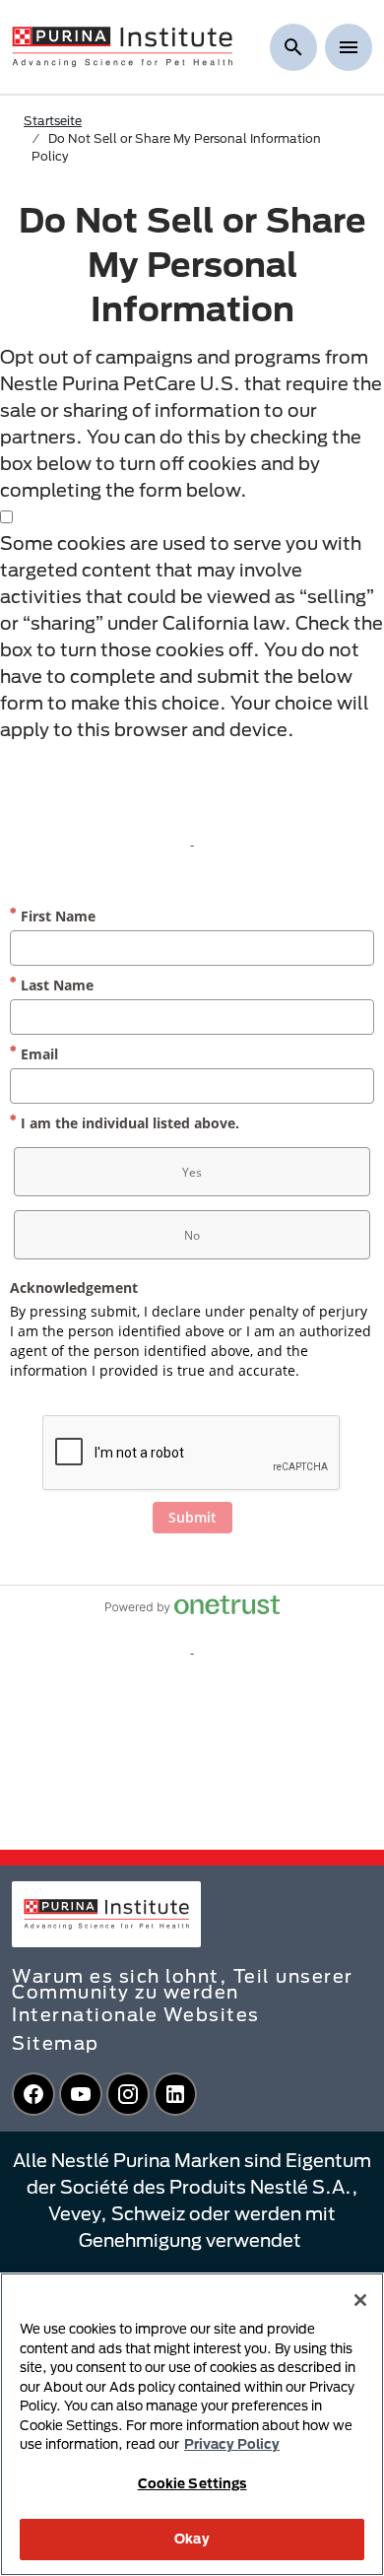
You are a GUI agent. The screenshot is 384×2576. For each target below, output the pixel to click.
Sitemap (56, 2043)
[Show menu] (349, 47)
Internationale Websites (136, 2014)
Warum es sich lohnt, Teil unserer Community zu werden (183, 1984)
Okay (192, 2539)
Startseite (53, 120)
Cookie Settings (192, 2483)
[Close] (360, 2300)
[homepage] (122, 45)
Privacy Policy (232, 2444)
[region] (192, 2424)
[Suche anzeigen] (293, 47)
